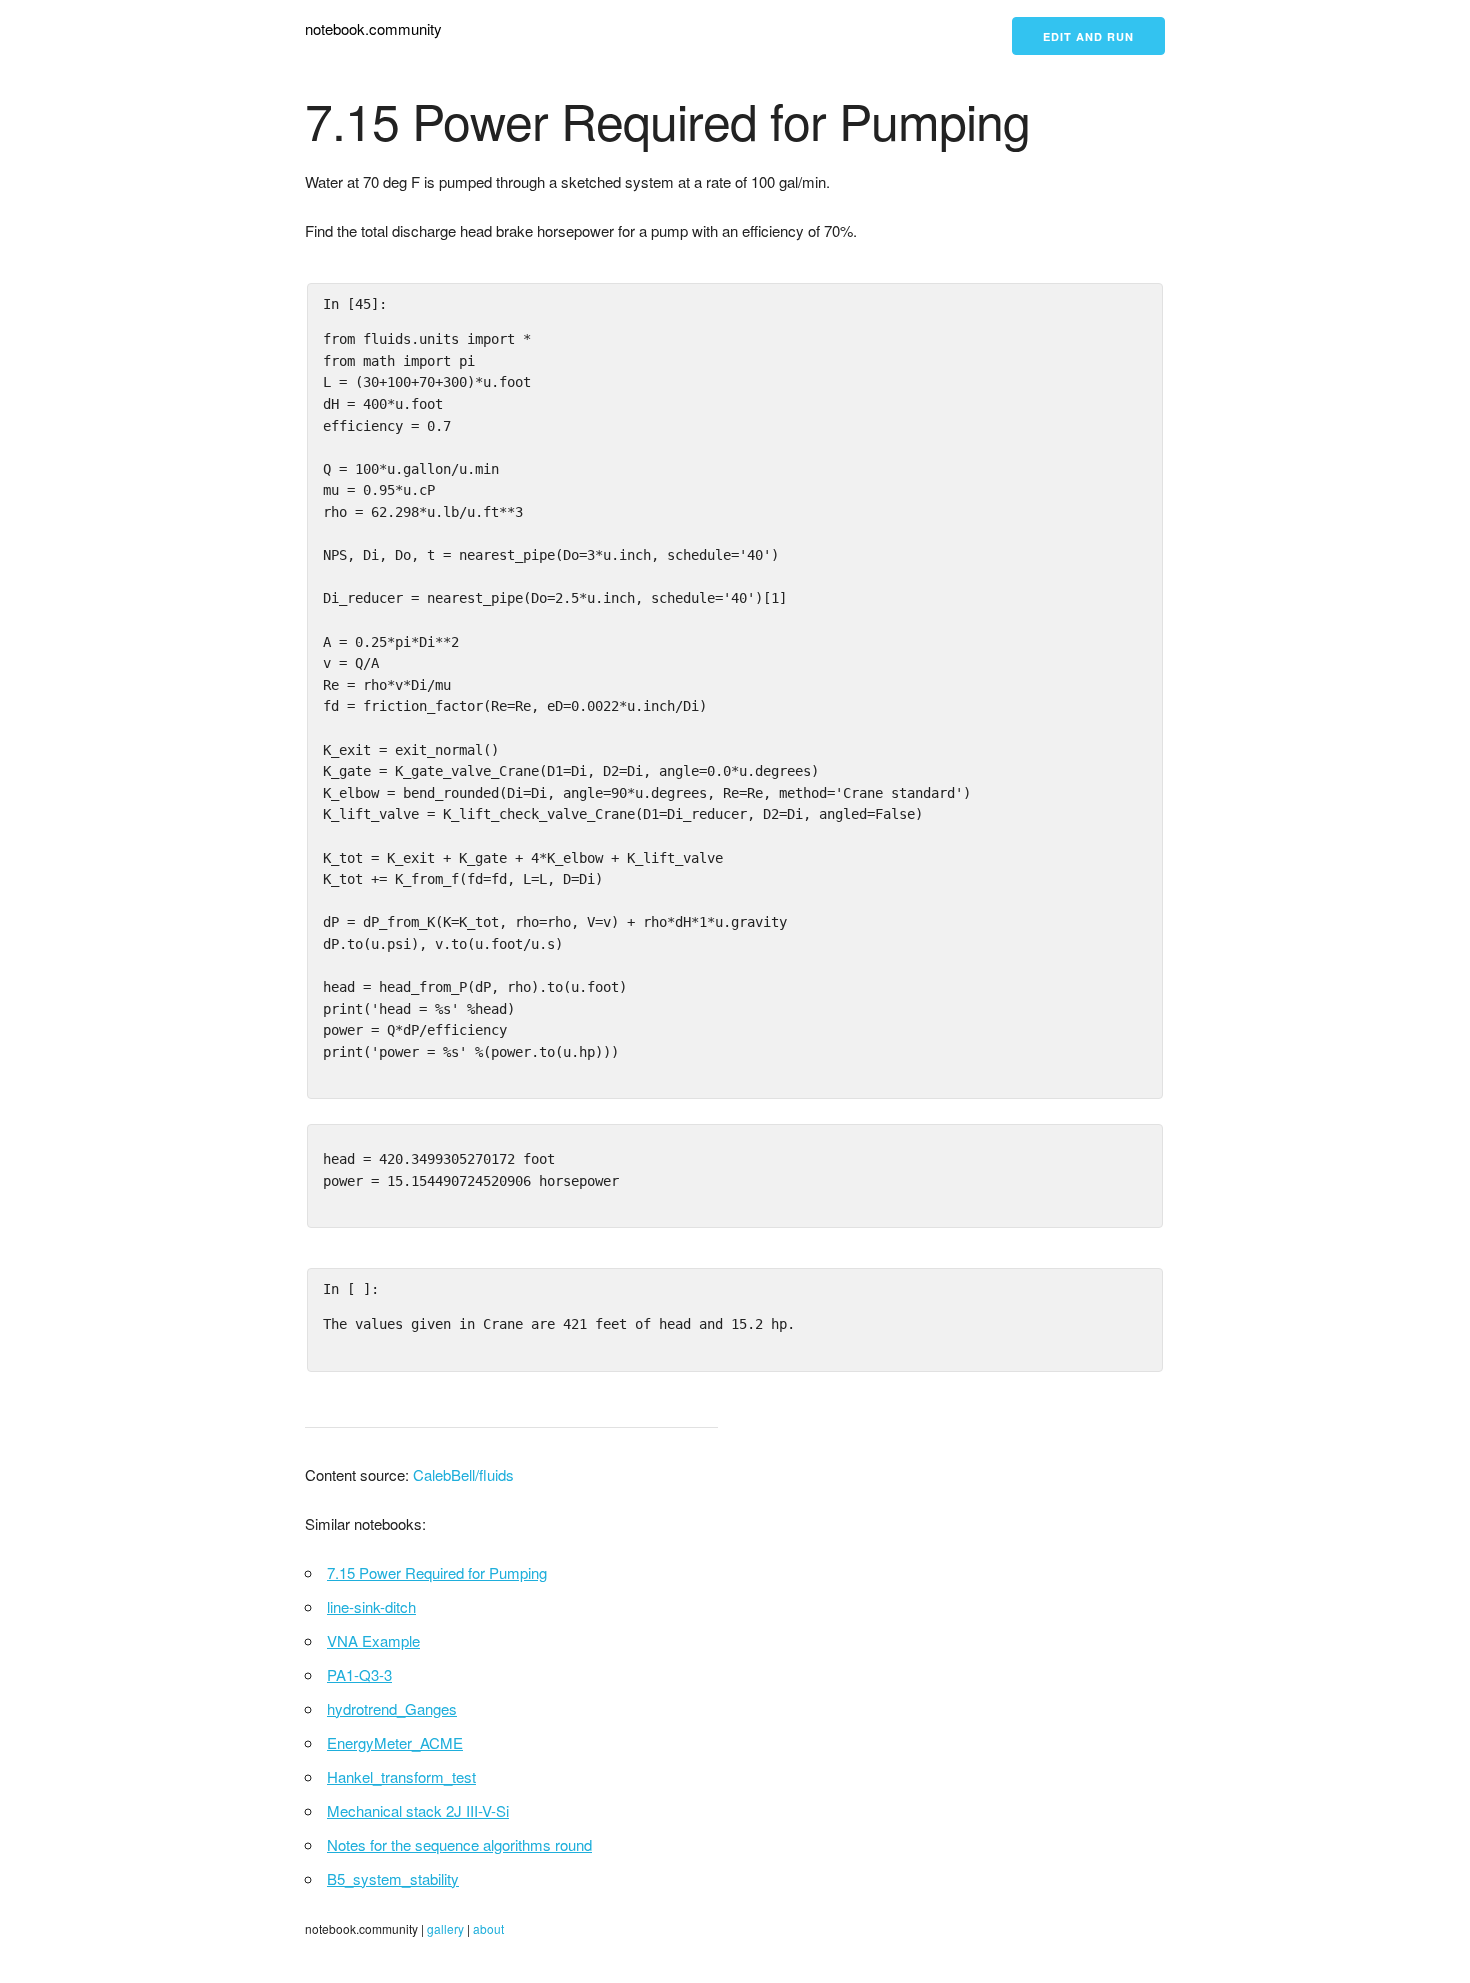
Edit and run (1088, 36)
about (488, 1928)
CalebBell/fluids (463, 1474)
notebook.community (373, 28)
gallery (445, 1928)
